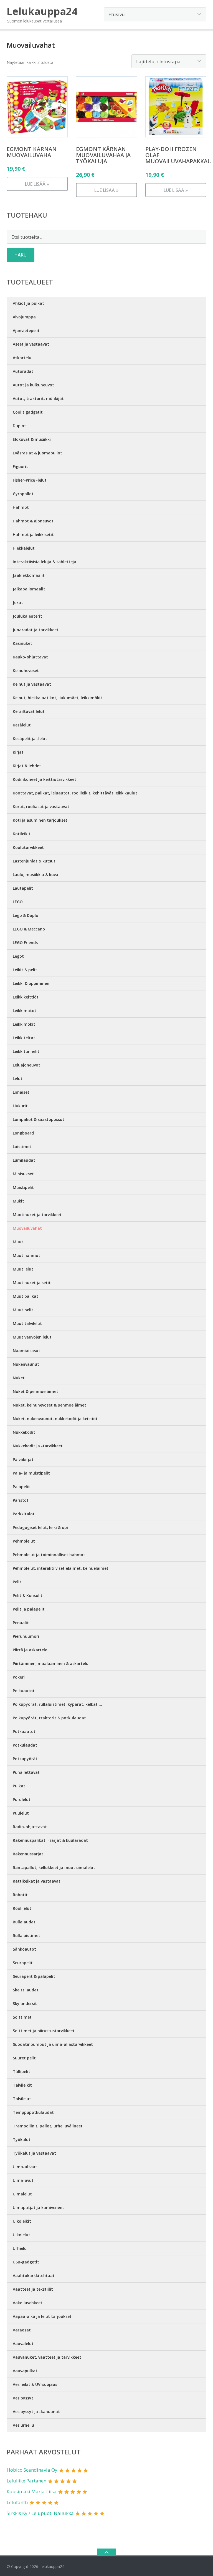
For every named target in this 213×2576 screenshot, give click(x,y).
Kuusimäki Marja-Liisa (32, 2491)
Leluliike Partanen (26, 2481)
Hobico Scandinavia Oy (32, 2470)
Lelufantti (17, 2502)
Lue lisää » (37, 184)
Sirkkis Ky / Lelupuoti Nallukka (40, 2513)
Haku (21, 255)
